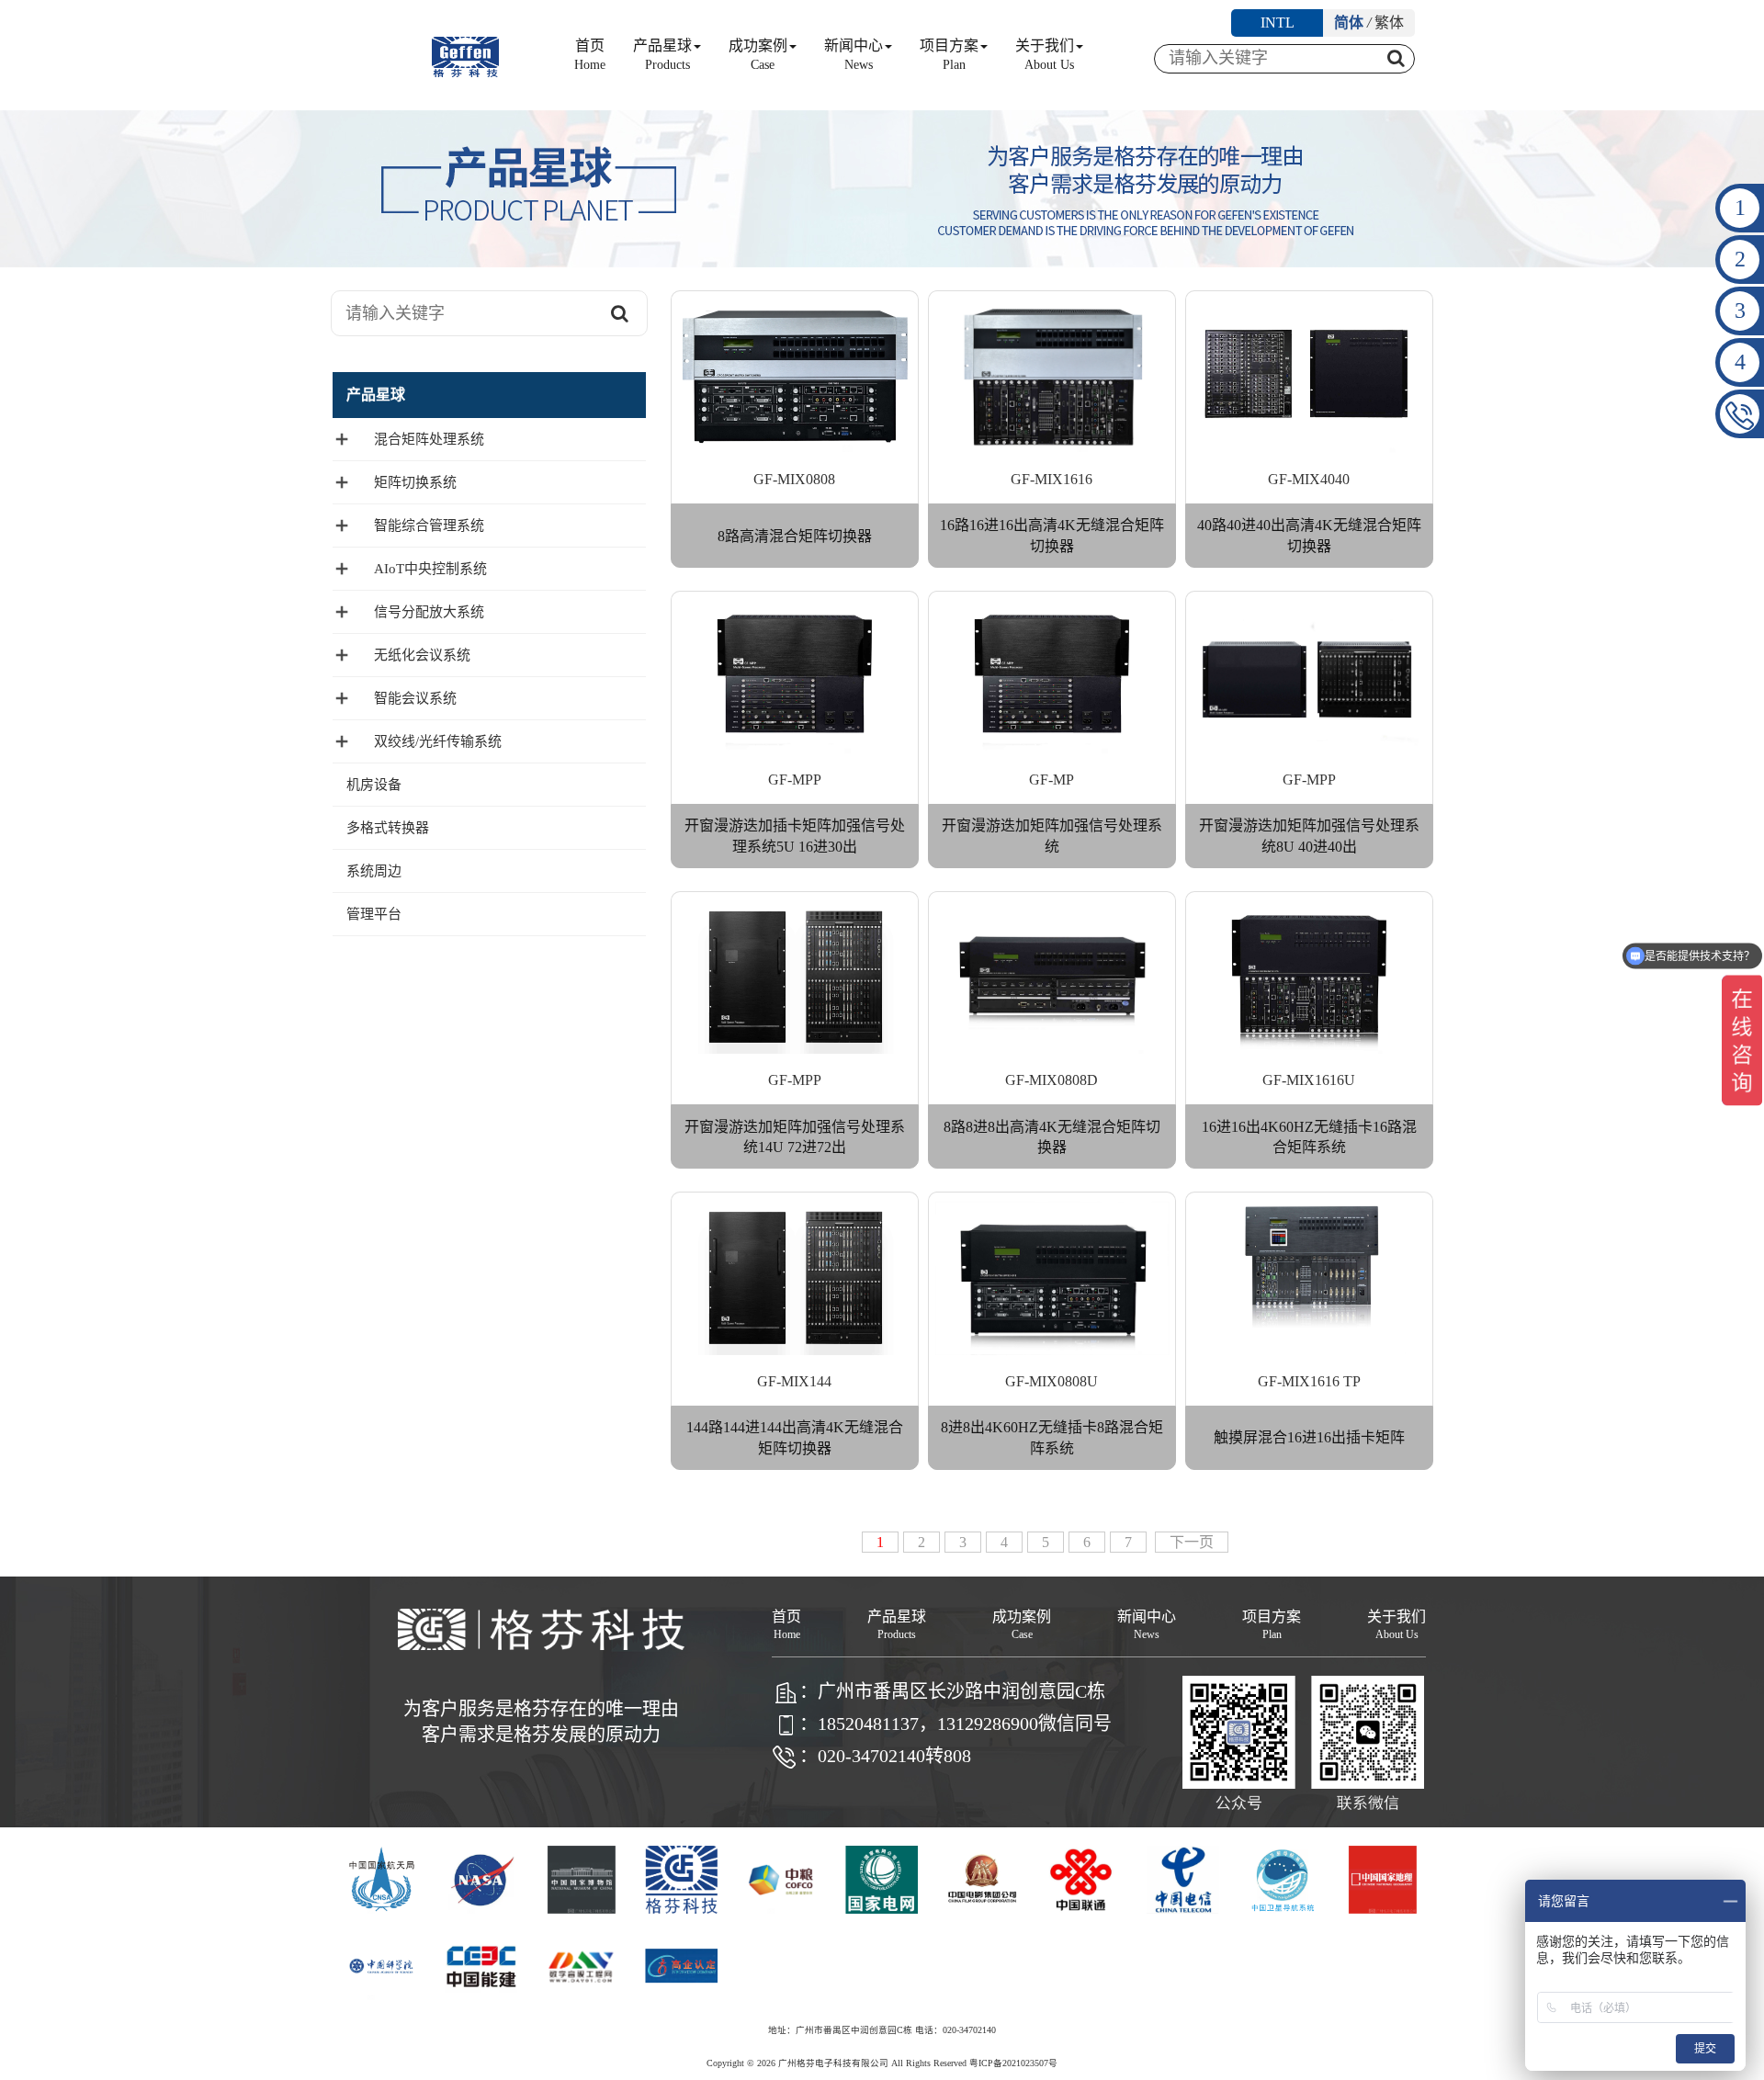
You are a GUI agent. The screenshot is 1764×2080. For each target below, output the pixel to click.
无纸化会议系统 (422, 655)
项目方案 (949, 55)
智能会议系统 (415, 698)
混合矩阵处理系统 (429, 439)
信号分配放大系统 (429, 612)
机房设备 (374, 785)
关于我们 (1045, 55)
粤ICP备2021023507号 (1013, 2063)
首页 (590, 55)
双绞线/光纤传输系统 (438, 741)
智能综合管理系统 (429, 526)
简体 (1349, 23)
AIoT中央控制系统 (430, 569)
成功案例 (758, 55)
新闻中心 (854, 55)
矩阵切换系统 (415, 482)
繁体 (1389, 23)
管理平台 (374, 914)
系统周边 (374, 871)
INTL (1278, 23)
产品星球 (662, 55)
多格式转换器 (388, 828)
